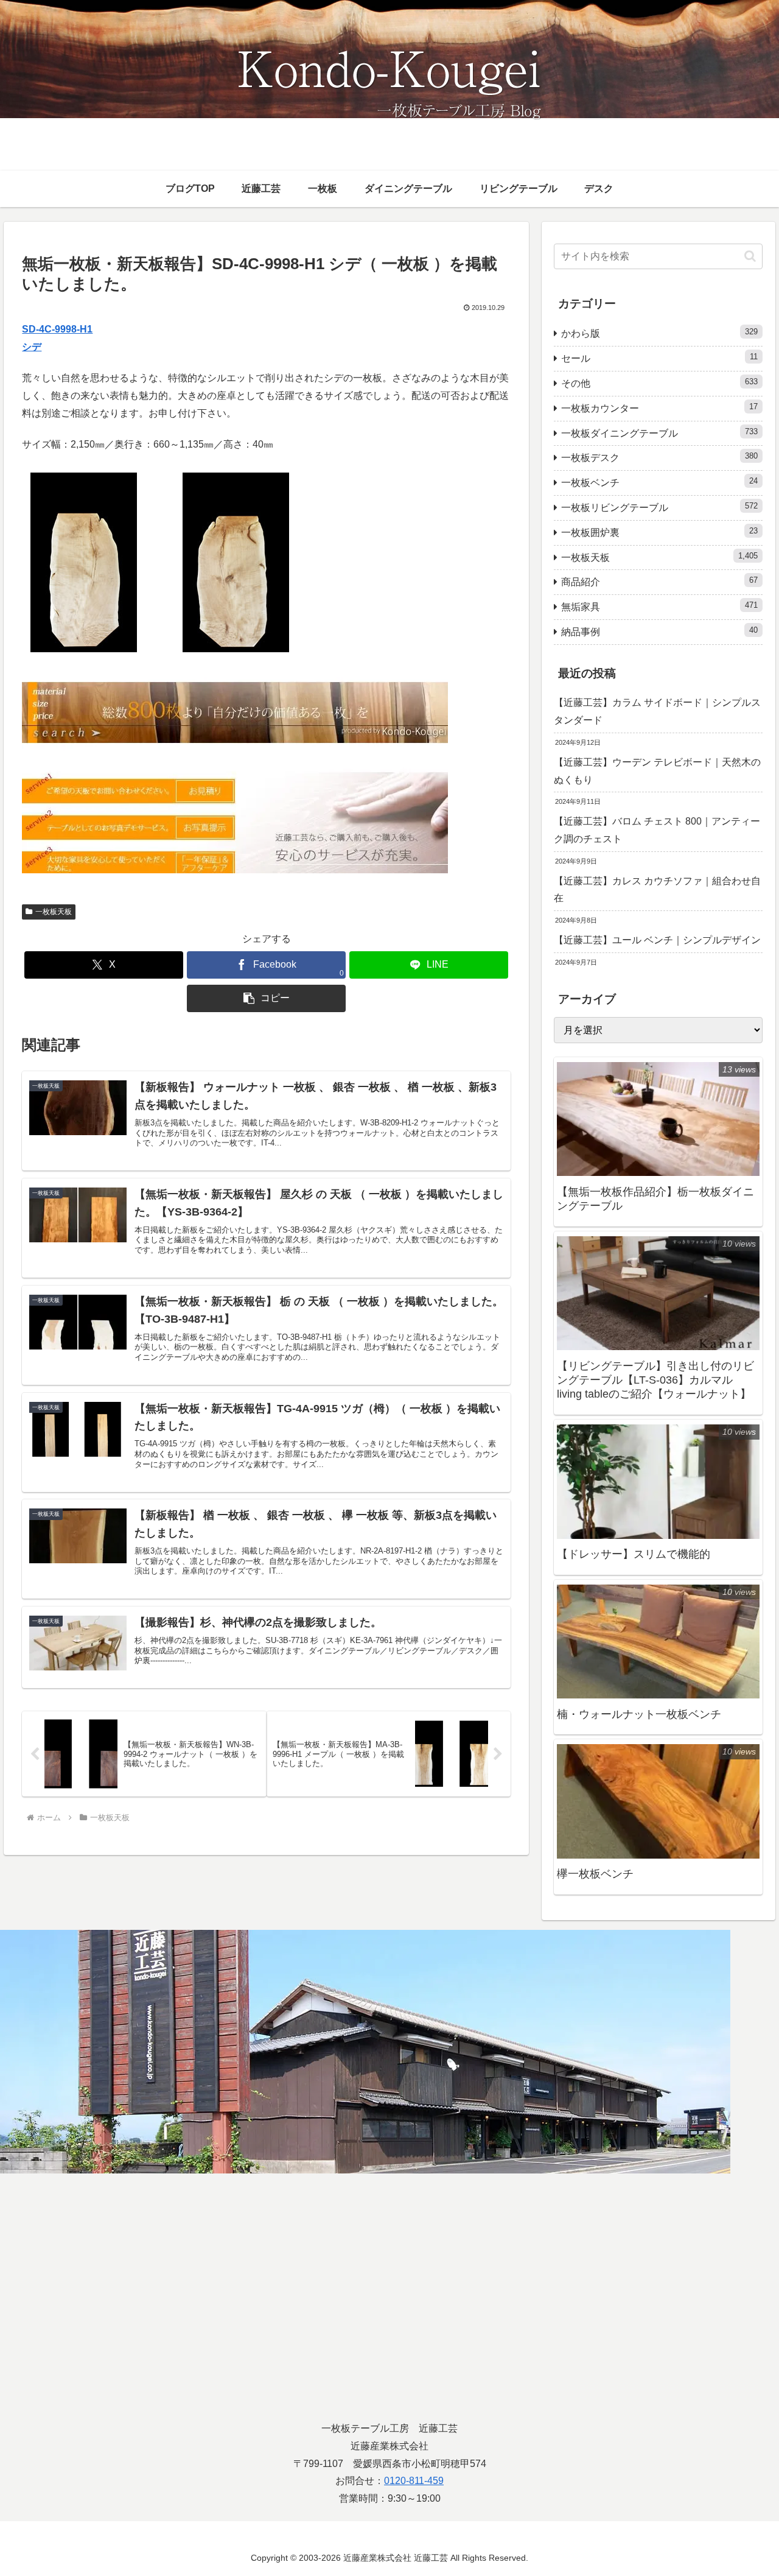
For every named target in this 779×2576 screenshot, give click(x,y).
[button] (266, 998)
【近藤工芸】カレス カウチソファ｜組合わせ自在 (657, 890)
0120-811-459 (414, 2481)
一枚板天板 (54, 912)
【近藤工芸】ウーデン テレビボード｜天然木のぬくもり (657, 771)
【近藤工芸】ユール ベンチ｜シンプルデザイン (657, 940)
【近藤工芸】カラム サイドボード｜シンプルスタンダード (657, 711)
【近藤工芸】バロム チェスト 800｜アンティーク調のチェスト (657, 830)
